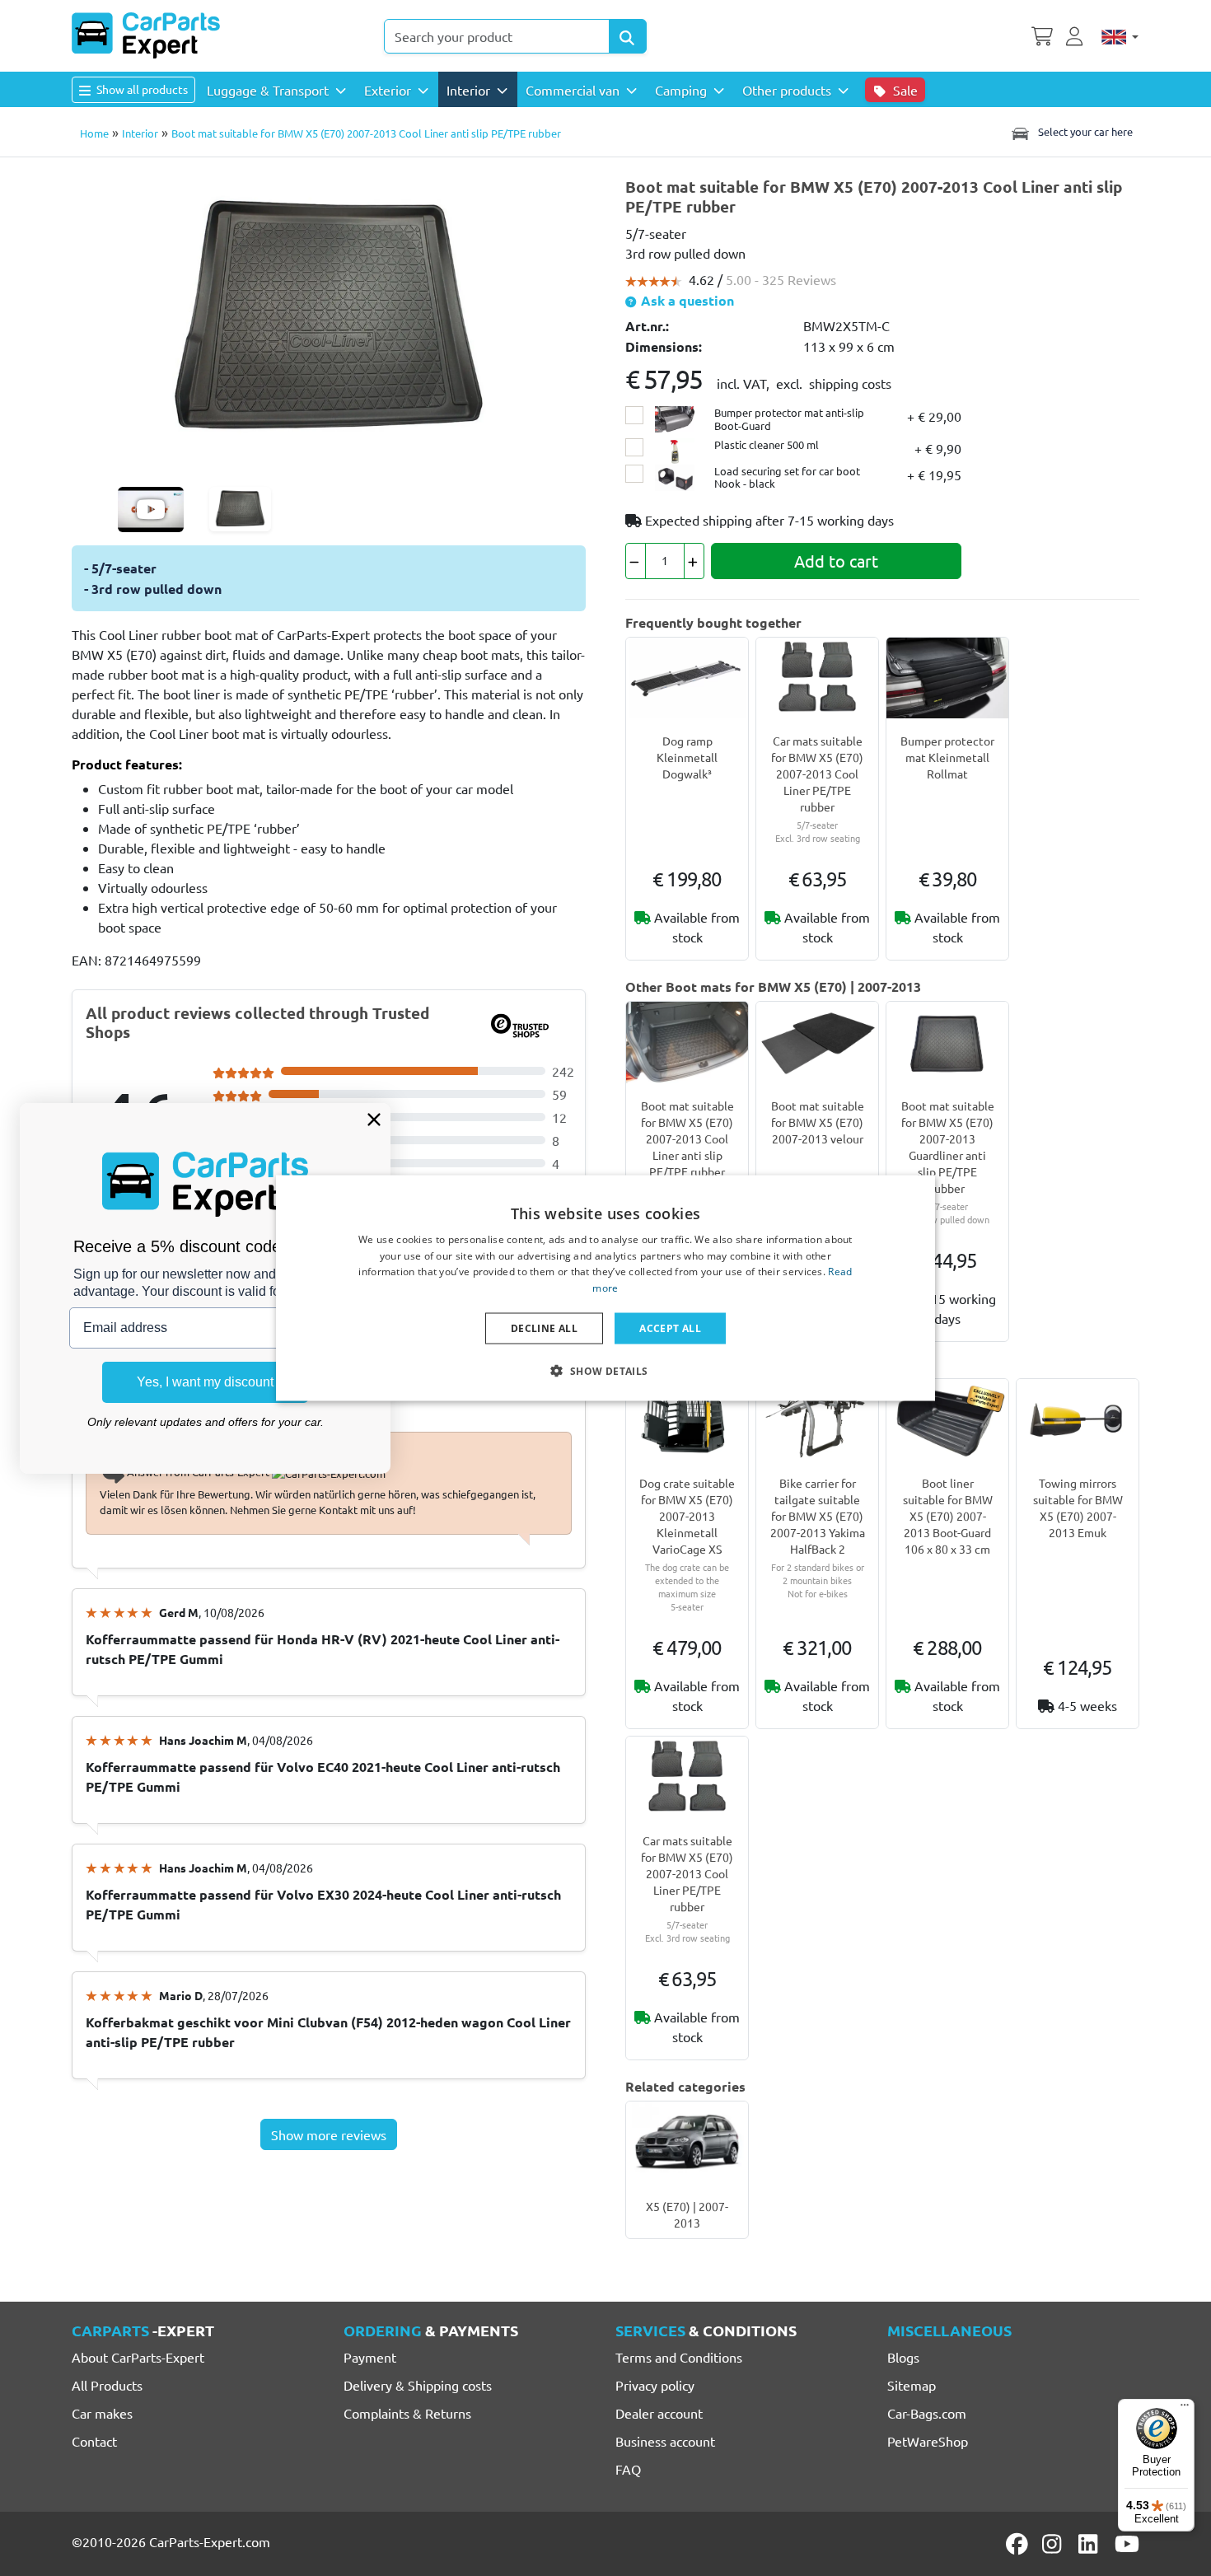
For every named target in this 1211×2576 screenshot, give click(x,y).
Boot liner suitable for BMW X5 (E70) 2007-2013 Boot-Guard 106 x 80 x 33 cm (948, 1516)
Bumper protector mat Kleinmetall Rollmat (947, 757)
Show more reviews (329, 2134)
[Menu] (1185, 2409)
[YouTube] (1127, 2544)
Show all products (141, 89)
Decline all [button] (544, 1328)
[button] (605, 1371)
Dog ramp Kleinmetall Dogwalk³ (687, 757)
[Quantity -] (636, 561)
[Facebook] (1018, 2544)
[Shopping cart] (1042, 35)
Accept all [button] (670, 1328)
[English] (1120, 36)
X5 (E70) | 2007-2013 (687, 2214)
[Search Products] (628, 36)
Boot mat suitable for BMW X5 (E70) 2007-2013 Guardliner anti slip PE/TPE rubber (948, 1147)
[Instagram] (1054, 2544)
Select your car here (1084, 131)
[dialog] (605, 1288)
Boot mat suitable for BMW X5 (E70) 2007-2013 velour (818, 1122)
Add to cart (836, 561)
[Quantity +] (694, 561)
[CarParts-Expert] (146, 35)
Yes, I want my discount (205, 1382)
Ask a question (686, 300)
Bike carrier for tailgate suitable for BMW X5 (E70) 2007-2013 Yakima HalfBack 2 (818, 1516)
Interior (140, 133)
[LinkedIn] (1091, 2544)
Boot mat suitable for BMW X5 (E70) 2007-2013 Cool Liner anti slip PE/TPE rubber (687, 1138)
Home (94, 133)
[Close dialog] (374, 1120)
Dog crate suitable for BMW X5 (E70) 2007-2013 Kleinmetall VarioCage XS (687, 1516)
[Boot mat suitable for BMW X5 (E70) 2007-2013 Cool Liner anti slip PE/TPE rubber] (329, 316)
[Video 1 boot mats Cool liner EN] (151, 510)
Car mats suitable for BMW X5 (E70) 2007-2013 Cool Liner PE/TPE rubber (817, 774)
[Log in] (1077, 35)
